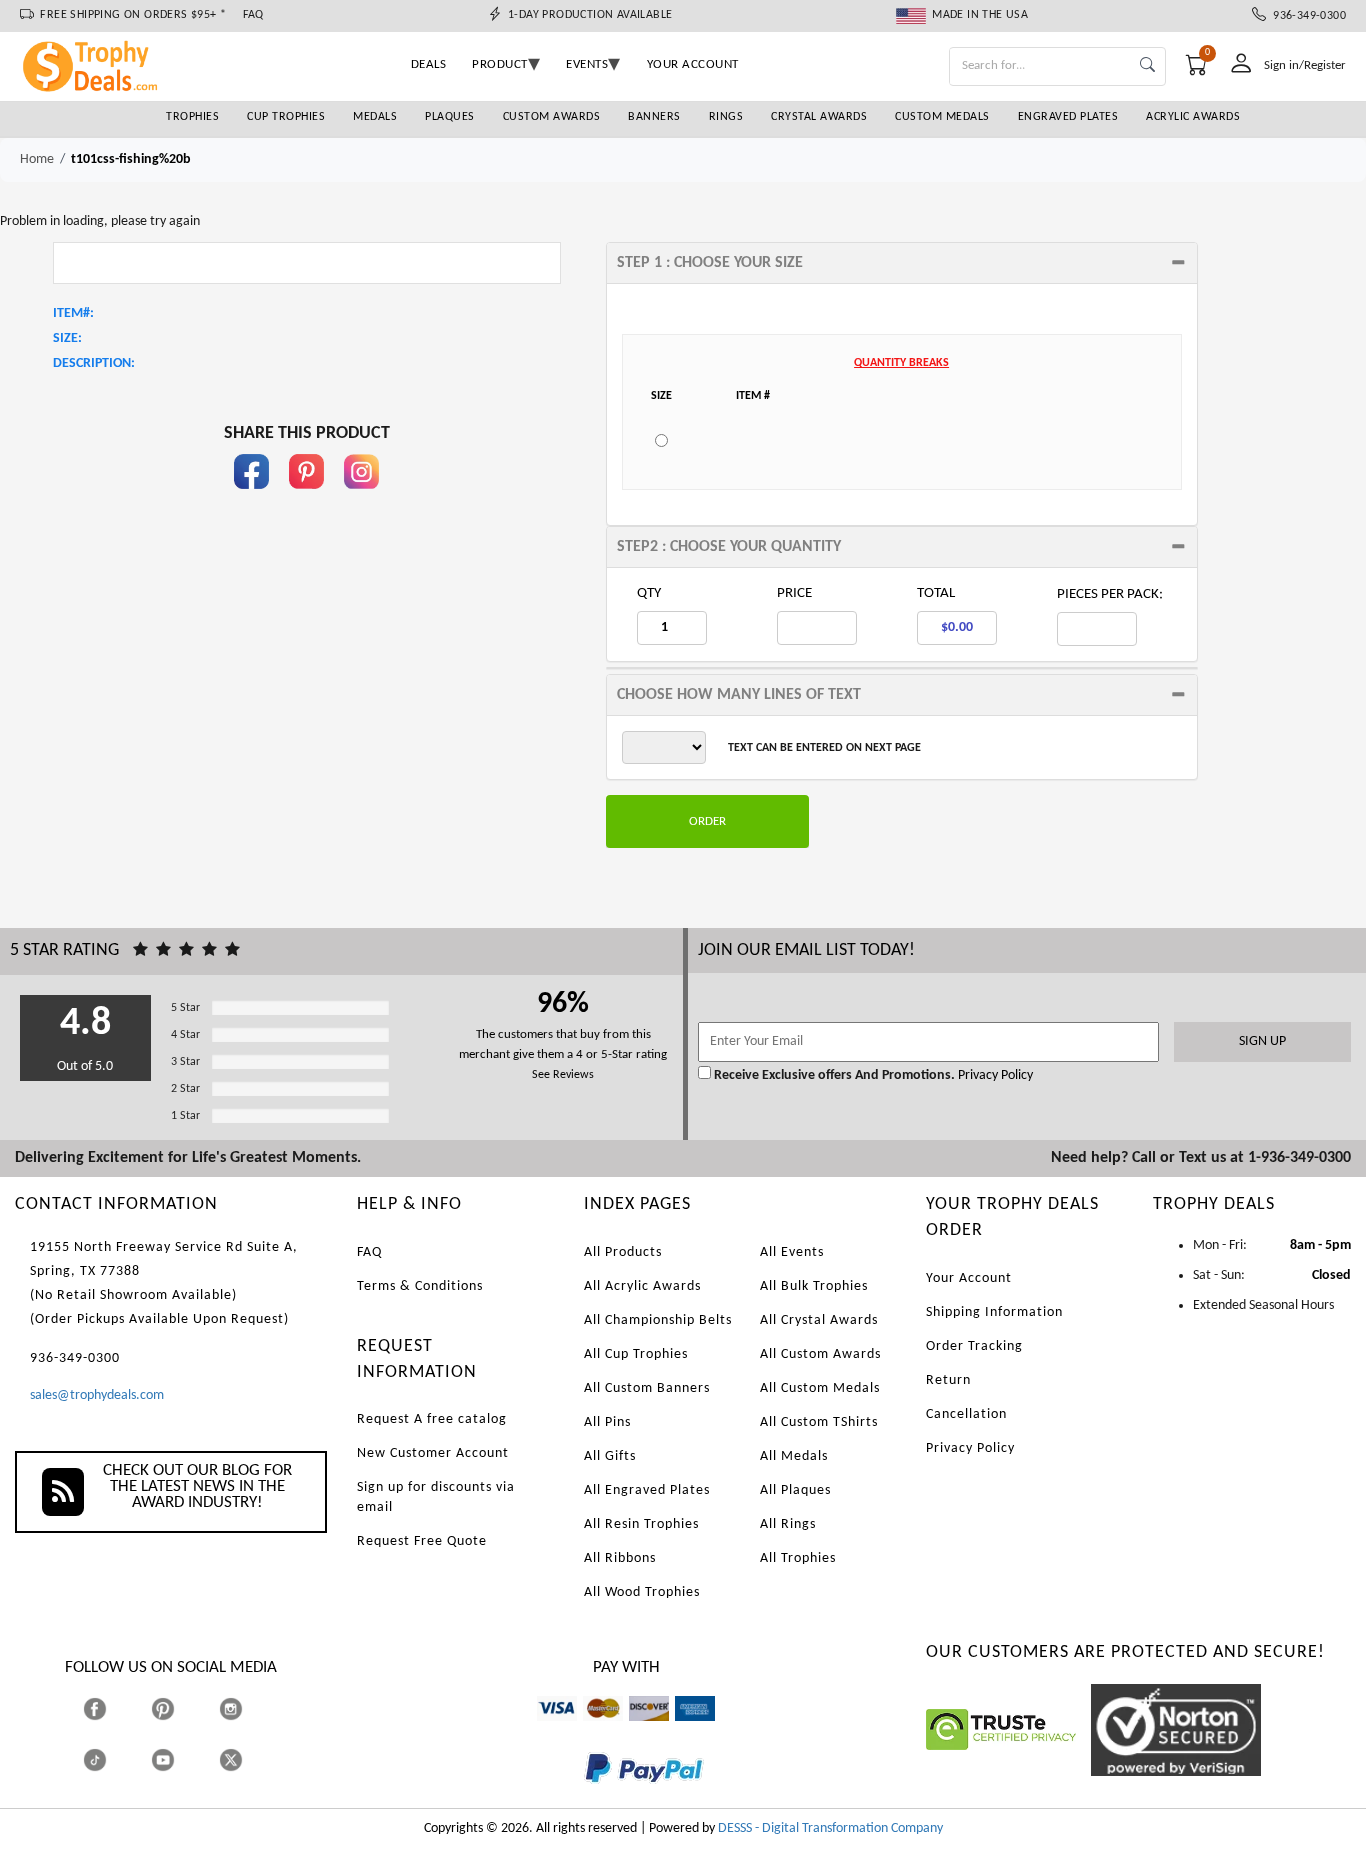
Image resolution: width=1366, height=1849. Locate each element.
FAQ (253, 15)
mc (591, 1730)
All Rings (788, 1524)
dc (635, 1730)
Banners (654, 117)
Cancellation (966, 1414)
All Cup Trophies (636, 1354)
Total (936, 593)
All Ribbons (620, 1558)
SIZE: (67, 338)
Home (37, 159)
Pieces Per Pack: (1110, 594)
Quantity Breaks (901, 363)
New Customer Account (433, 1453)
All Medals (794, 1456)
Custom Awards (552, 117)
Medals (375, 117)
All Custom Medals (820, 1388)
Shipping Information (994, 1312)
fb (252, 498)
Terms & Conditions (420, 1286)
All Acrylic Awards (642, 1286)
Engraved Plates (1068, 117)
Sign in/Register (1305, 65)
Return (948, 1380)
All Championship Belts (658, 1320)
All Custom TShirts (819, 1422)
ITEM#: (73, 313)
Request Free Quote (422, 1541)
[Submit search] (1147, 66)
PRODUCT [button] (500, 64)
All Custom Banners (647, 1388)
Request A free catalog (432, 1419)
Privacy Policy (994, 1075)
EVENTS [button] (587, 64)
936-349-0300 (1306, 16)
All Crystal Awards (819, 1320)
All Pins (607, 1422)
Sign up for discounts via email (436, 1497)
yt (180, 1760)
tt (113, 1760)
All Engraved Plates (647, 1490)
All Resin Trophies (641, 1524)
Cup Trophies (286, 117)
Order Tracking (974, 1346)
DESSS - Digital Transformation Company (830, 1828)
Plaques (450, 117)
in (362, 498)
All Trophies (798, 1558)
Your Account (969, 1278)
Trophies (192, 117)
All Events (792, 1252)
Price (794, 593)
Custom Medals (942, 117)
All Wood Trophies (642, 1592)
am (684, 1730)
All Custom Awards (820, 1354)
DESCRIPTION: (94, 363)
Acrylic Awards (1193, 117)
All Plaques (795, 1490)
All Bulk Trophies (814, 1286)
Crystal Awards (819, 117)
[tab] (902, 263)
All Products (623, 1252)
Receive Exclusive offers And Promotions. (834, 1075)
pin (306, 498)
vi (541, 1730)
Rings (726, 117)
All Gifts (610, 1456)
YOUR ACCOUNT (693, 64)
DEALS (429, 64)
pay (585, 1797)
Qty (649, 593)
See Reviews (563, 1075)
